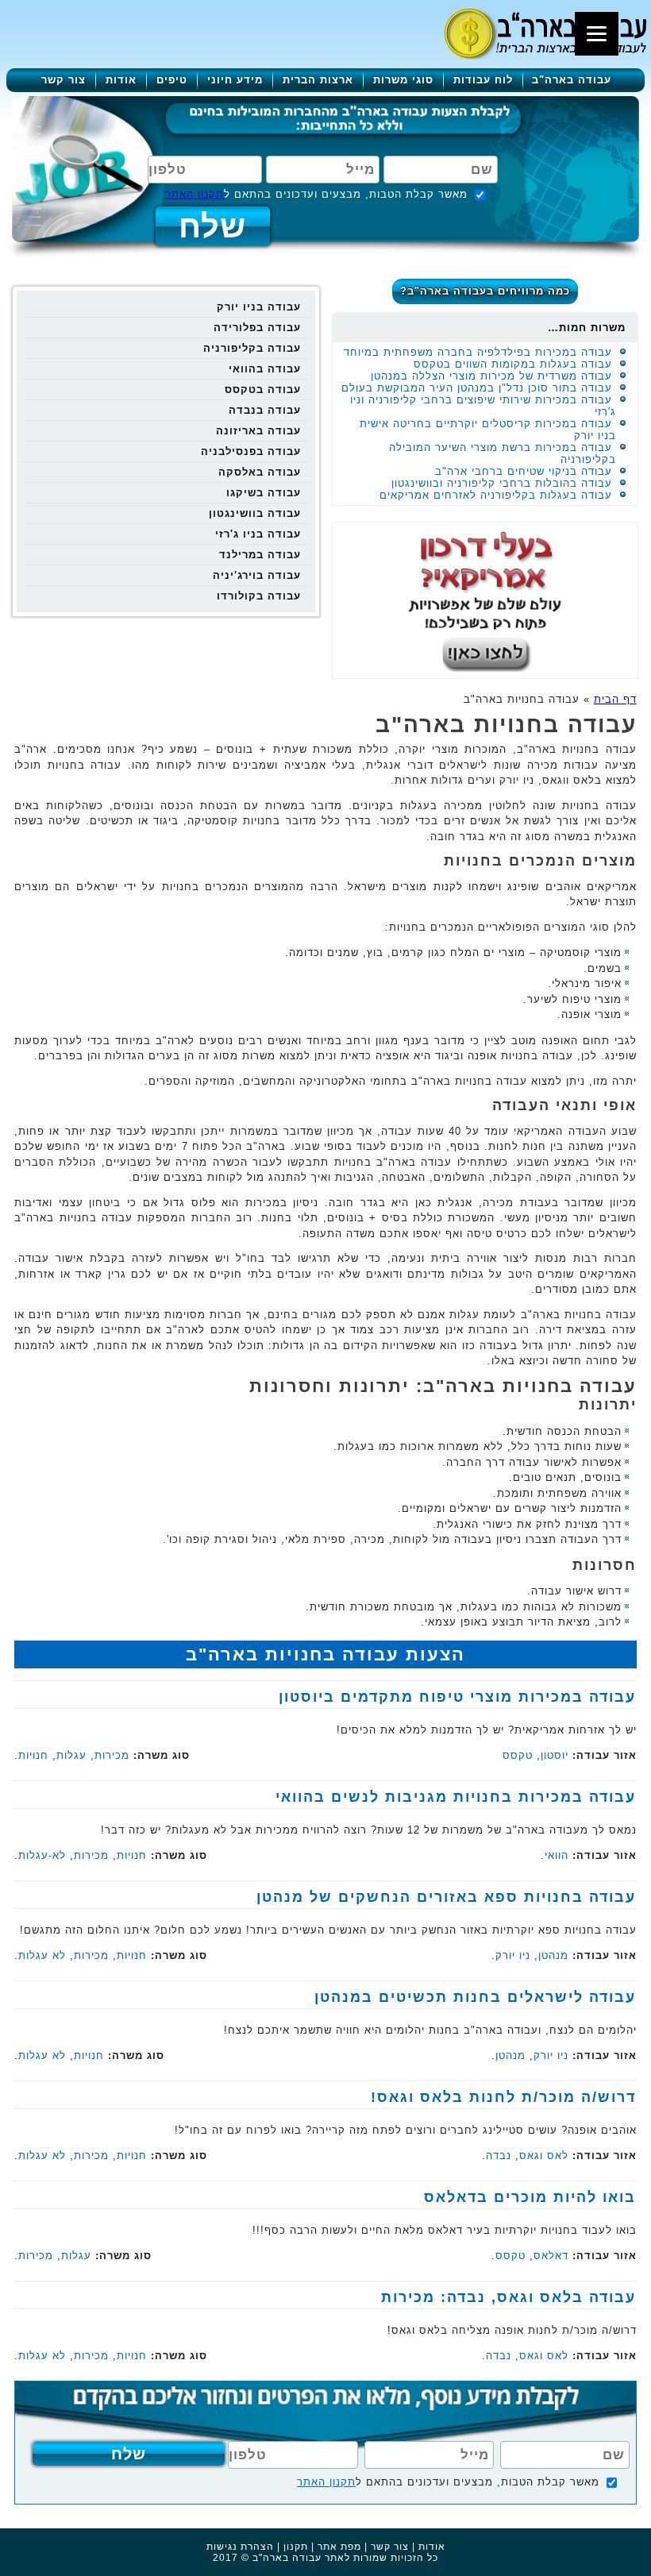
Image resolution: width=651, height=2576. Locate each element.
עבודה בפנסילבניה (251, 451)
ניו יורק (513, 1955)
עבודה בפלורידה (257, 328)
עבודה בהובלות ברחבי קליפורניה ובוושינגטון (502, 483)
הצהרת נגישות (240, 2547)
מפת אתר (339, 2547)
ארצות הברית (318, 80)
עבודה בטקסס (263, 389)
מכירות (112, 1755)
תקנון (296, 2547)
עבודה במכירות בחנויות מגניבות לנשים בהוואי (456, 1797)
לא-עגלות (42, 1855)
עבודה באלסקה (260, 472)
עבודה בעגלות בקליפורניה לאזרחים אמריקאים (496, 495)
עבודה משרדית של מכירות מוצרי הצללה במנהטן (491, 376)
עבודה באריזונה (258, 431)
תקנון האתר (195, 194)
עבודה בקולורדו (259, 596)
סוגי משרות (403, 80)
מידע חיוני (235, 80)
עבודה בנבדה (265, 410)
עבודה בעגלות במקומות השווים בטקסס (513, 364)
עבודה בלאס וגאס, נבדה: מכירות (508, 2297)
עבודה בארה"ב (572, 80)
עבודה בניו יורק (259, 307)
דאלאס (551, 2256)
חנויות (33, 1755)
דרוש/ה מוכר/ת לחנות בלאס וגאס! (503, 2097)
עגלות (71, 1755)
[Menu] (597, 34)
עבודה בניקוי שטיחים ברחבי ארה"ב (524, 471)
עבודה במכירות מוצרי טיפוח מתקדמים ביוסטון (457, 1697)
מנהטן (553, 1955)
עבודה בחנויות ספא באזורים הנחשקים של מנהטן (446, 1897)
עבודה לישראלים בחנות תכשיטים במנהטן (475, 1997)
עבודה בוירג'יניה (257, 575)
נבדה (499, 2156)
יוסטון (555, 1755)
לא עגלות (42, 1955)
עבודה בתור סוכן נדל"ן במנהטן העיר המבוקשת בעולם (477, 388)
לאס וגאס (544, 2156)
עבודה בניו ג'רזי (258, 534)
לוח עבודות (483, 80)
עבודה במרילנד (260, 555)
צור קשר (64, 80)
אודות (121, 80)
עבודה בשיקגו (264, 493)
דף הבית (615, 699)
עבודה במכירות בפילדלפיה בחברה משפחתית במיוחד (478, 352)
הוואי (557, 1855)
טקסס (518, 1755)
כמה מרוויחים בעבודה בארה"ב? (485, 291)
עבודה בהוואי (265, 369)
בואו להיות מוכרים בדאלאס (530, 2197)
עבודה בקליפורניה (252, 348)
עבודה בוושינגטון (255, 513)
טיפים (172, 80)
